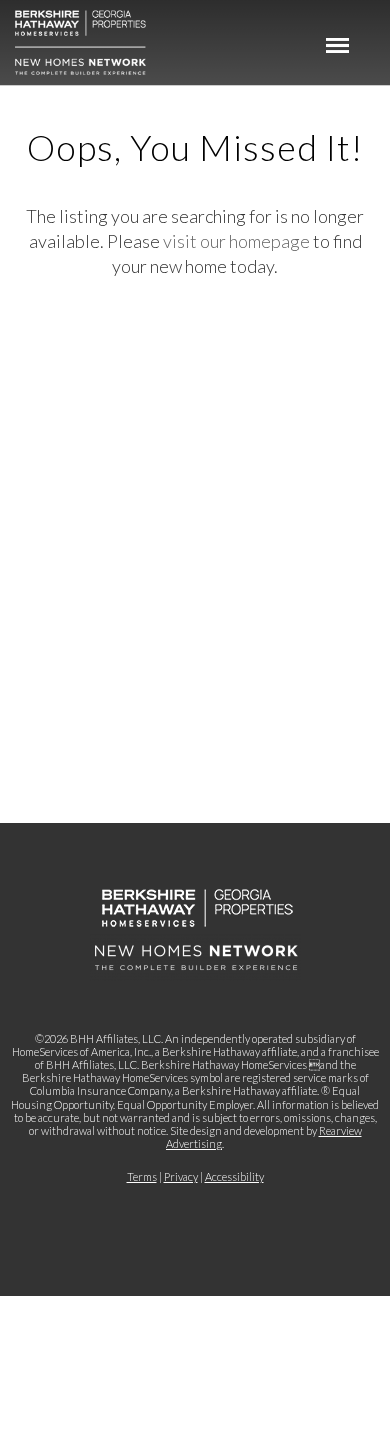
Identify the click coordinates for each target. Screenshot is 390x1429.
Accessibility (234, 1176)
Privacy (181, 1176)
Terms (142, 1176)
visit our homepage (236, 241)
